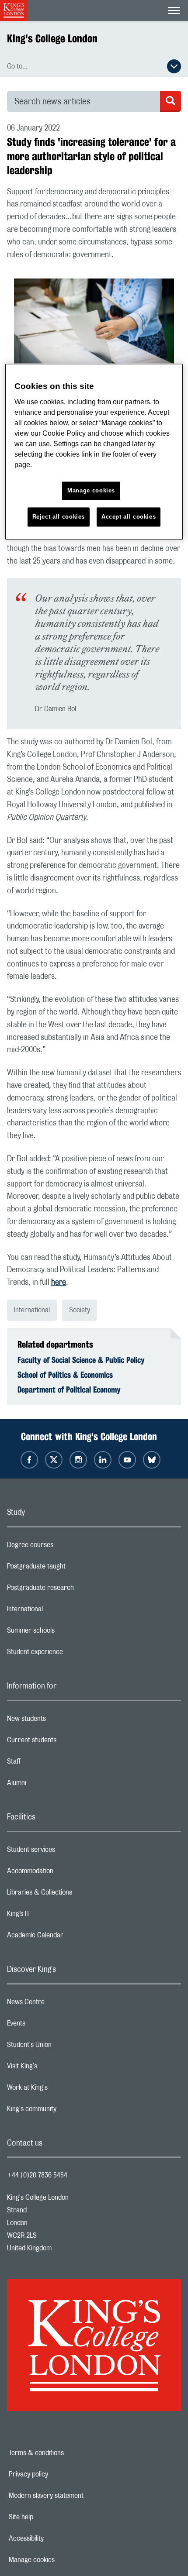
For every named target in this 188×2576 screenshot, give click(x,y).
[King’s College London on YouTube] (127, 1460)
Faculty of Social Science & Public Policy (81, 1360)
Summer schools (66, 1633)
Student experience (70, 1654)
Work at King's (62, 2090)
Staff (49, 1764)
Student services (66, 1852)
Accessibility (56, 2538)
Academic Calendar (70, 1937)
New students (61, 1721)
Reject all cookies (59, 517)
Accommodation (65, 1873)
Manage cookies (62, 2560)
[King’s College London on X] (54, 1460)
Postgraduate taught (71, 1568)
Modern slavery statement (76, 2496)
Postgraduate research (75, 1590)
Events (51, 2026)
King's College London (52, 38)
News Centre (61, 2004)
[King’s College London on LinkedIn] (103, 1460)
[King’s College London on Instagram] (78, 1460)
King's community (66, 2111)
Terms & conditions (66, 2453)
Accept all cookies (129, 517)
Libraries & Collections (74, 1895)
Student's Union (64, 2047)
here (59, 1283)
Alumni (51, 1785)
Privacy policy (59, 2474)
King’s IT (53, 1916)
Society (80, 1310)
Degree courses (65, 1547)
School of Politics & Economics (65, 1375)
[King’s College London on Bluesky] (152, 1460)
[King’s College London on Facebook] (29, 1460)
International (32, 1310)
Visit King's (57, 2068)
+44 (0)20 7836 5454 (37, 2175)
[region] (94, 452)
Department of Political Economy (69, 1389)
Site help (51, 2517)
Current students (66, 1742)
